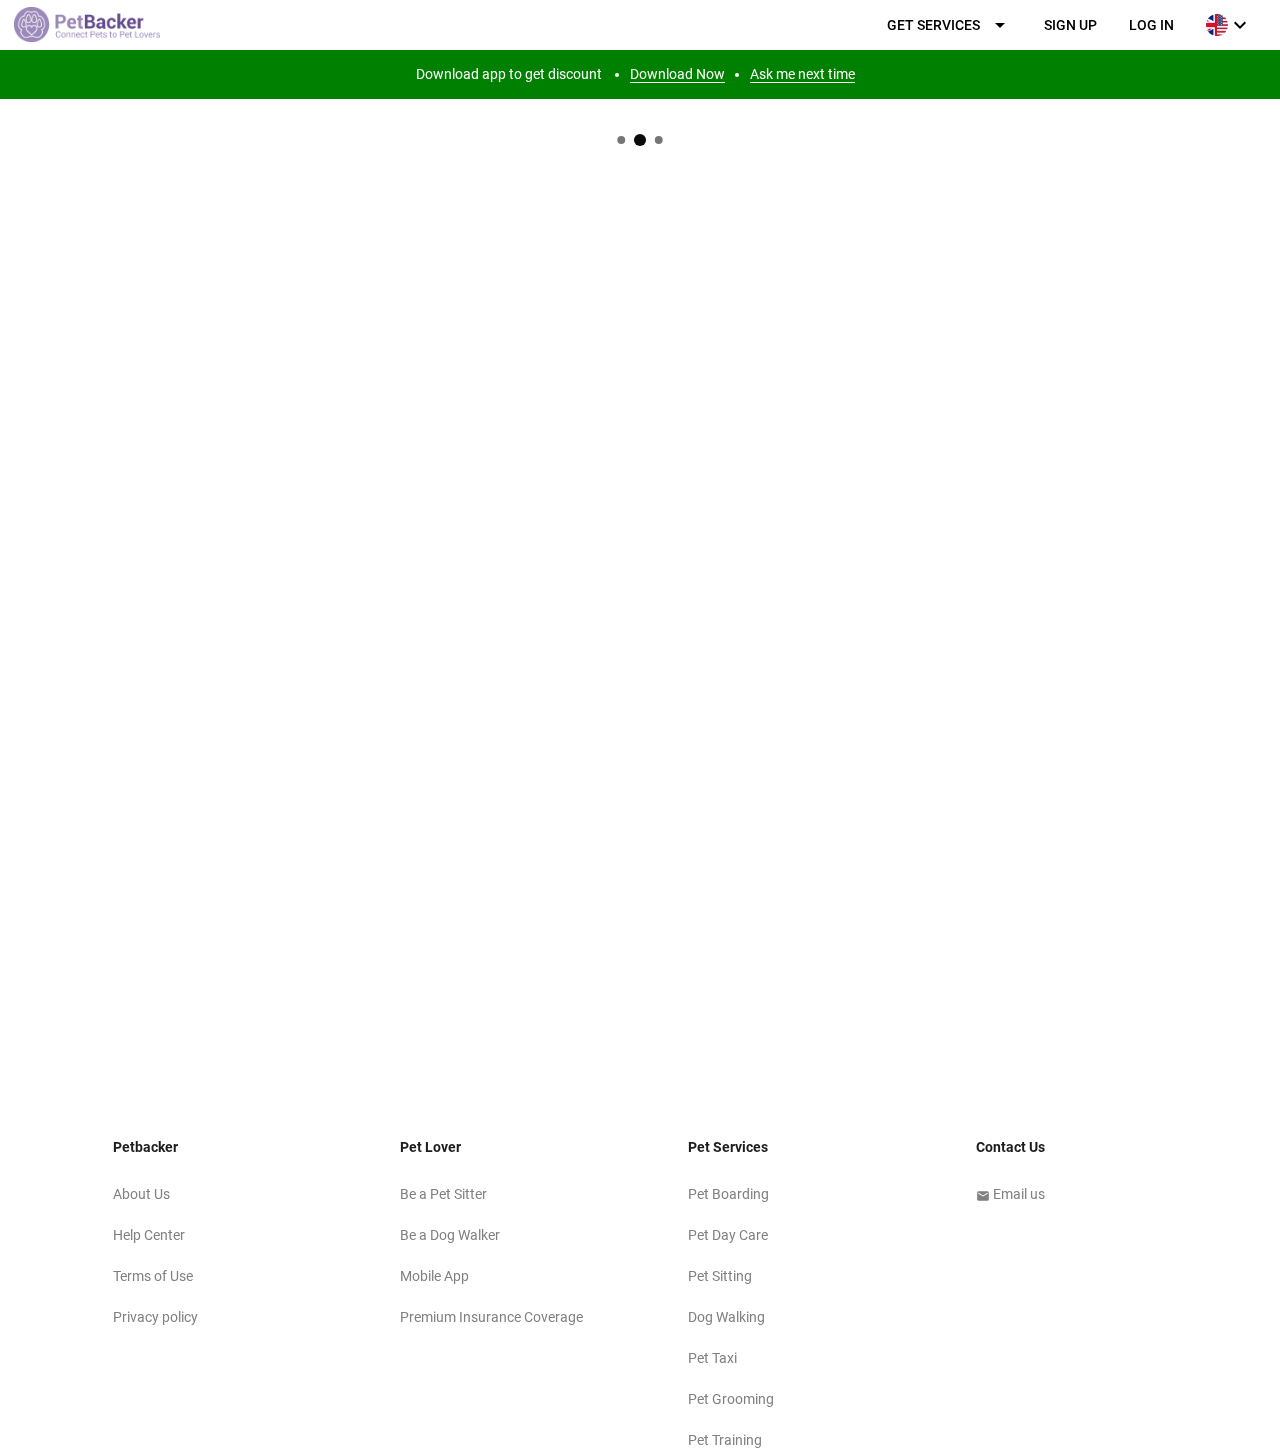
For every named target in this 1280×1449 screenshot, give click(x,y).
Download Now (677, 74)
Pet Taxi (712, 1358)
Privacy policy (155, 1317)
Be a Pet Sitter (443, 1194)
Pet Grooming (731, 1399)
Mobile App (434, 1276)
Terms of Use (153, 1276)
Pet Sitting (720, 1276)
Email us (1010, 1194)
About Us (141, 1194)
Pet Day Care (728, 1235)
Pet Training (725, 1440)
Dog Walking (726, 1317)
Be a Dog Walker (450, 1235)
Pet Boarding (728, 1194)
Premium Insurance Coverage (491, 1317)
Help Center (149, 1235)
